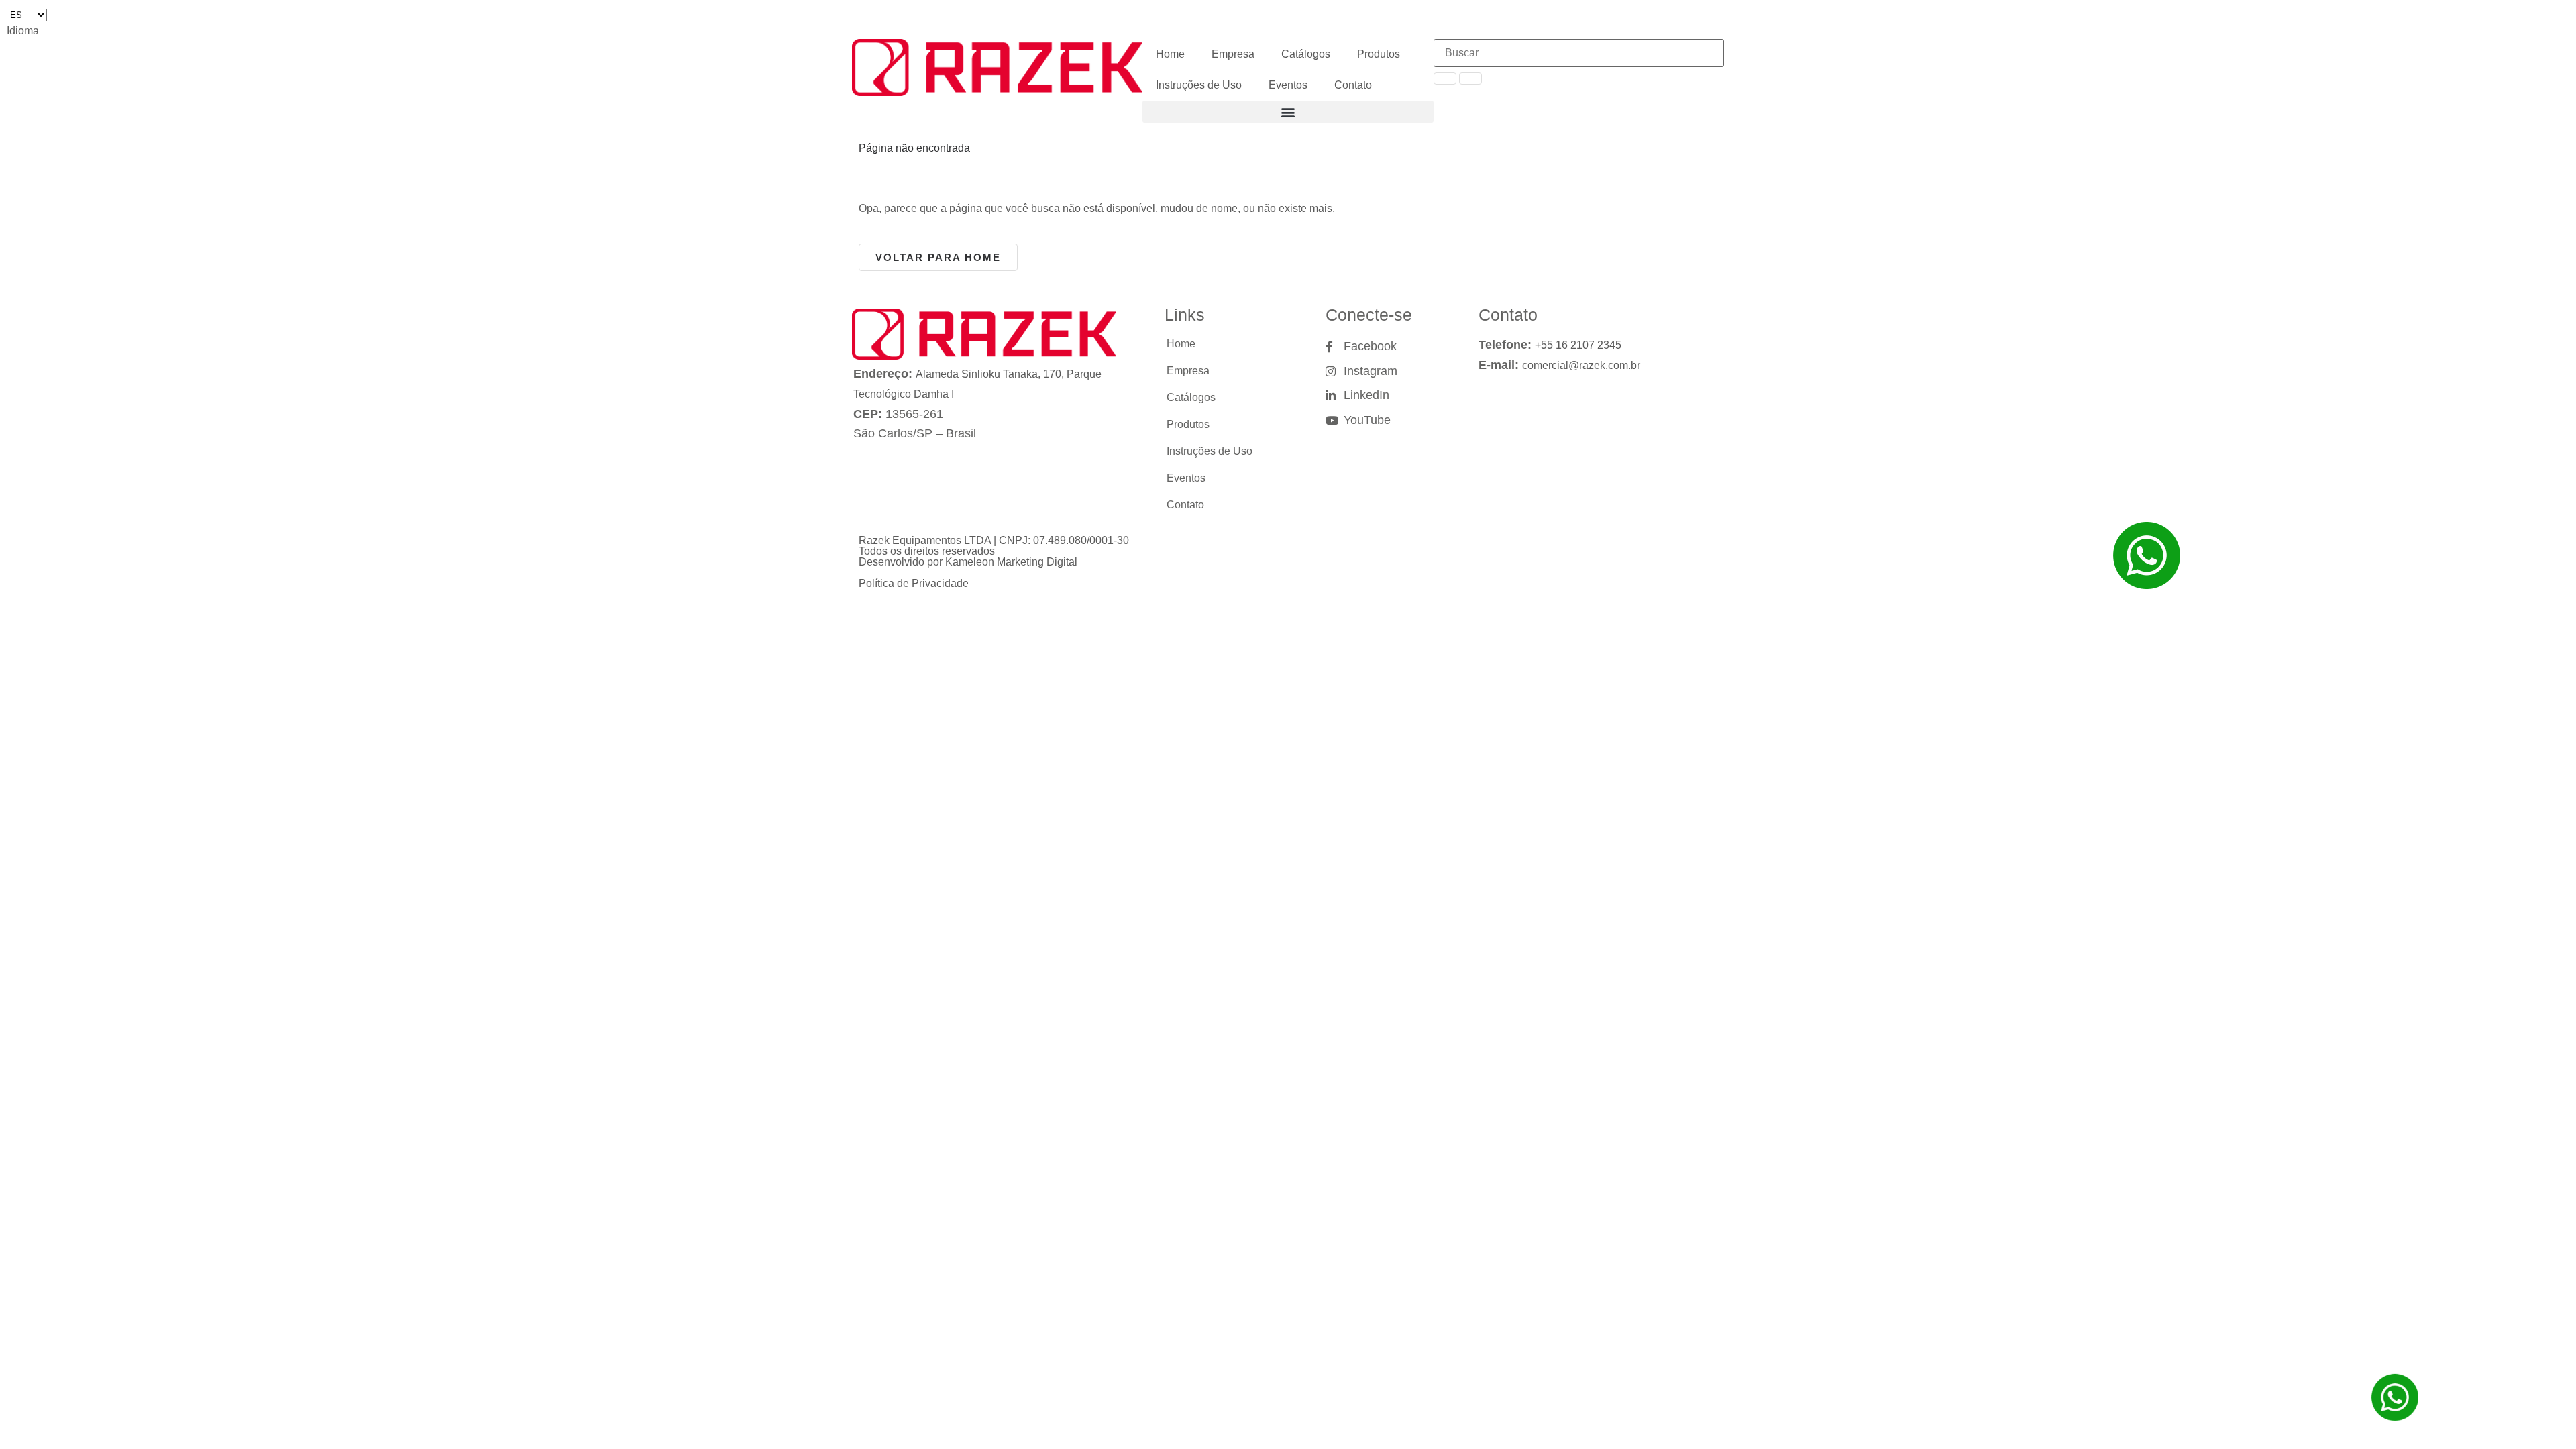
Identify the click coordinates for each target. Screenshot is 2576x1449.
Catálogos (1306, 54)
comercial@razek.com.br (1581, 365)
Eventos (1288, 85)
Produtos (1379, 54)
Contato (1353, 85)
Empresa (1233, 54)
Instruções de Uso (1199, 85)
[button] (1288, 112)
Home (1170, 54)
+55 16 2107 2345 (1578, 345)
